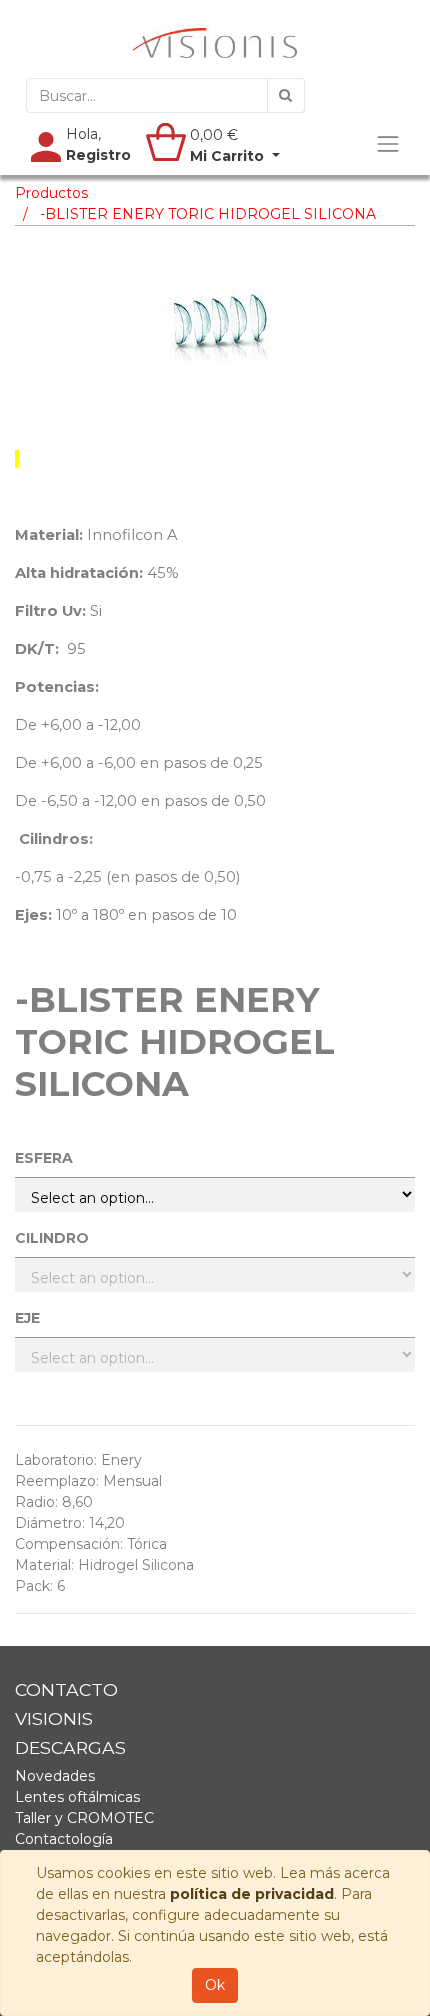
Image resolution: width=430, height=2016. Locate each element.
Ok (215, 1985)
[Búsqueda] (286, 95)
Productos (51, 193)
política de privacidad (252, 1894)
